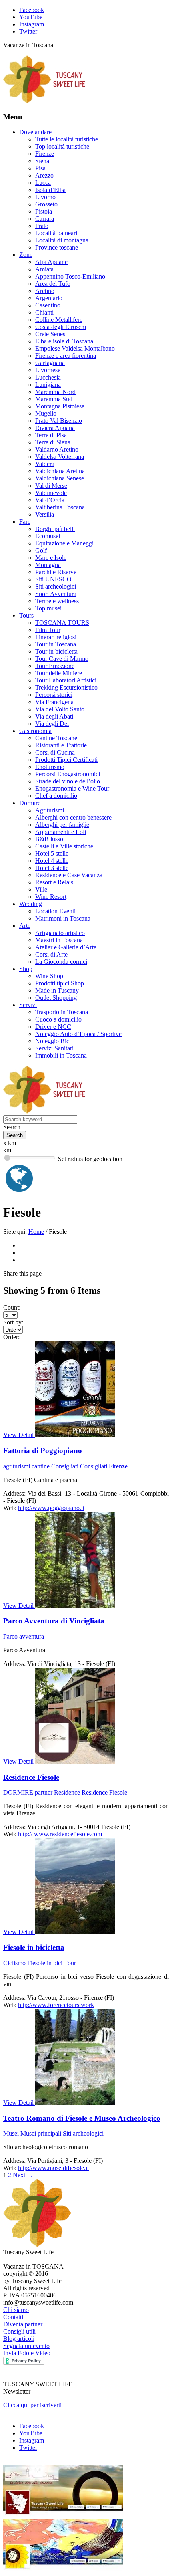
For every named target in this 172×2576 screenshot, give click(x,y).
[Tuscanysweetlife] (44, 101)
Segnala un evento (26, 2346)
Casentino (48, 305)
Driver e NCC (53, 1027)
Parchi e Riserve (56, 572)
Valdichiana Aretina (60, 471)
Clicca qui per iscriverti (32, 2405)
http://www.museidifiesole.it (53, 2168)
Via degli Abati (54, 716)
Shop (26, 969)
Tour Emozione (55, 666)
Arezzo (44, 175)
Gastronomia (35, 731)
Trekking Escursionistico (66, 687)
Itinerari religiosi (56, 637)
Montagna (48, 565)
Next (23, 2175)
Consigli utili (19, 2331)
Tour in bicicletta (56, 651)
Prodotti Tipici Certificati (66, 760)
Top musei (48, 608)
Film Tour (48, 630)
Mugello (46, 413)
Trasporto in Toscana (62, 1012)
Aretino (45, 291)
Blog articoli (19, 2339)
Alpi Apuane (51, 262)
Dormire (30, 803)
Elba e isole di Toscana (64, 341)
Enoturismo (50, 767)
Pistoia (44, 211)
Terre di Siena (53, 442)
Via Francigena (54, 702)
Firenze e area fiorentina (66, 356)
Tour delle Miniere (59, 673)
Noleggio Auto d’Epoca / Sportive (78, 1034)
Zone (26, 255)
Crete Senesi (51, 334)
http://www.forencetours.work (56, 2005)
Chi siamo (16, 2310)
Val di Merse (51, 486)
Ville (41, 889)
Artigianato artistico (60, 933)
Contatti (13, 2317)
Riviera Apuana (55, 428)
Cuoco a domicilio (58, 1019)
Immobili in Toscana (61, 1055)
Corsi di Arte (51, 954)
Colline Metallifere (59, 320)
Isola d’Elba (50, 190)
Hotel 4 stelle (52, 861)
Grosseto (46, 204)
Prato (42, 226)
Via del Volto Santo (60, 709)
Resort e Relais (54, 882)
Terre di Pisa (51, 435)
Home (36, 1232)
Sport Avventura (56, 594)
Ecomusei (48, 536)
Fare (25, 522)
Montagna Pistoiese (60, 406)
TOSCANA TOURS (62, 623)
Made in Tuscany (57, 990)
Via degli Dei (52, 724)
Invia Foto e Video (27, 2353)
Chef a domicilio (56, 796)
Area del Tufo (53, 284)
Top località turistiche (62, 146)
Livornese (48, 370)
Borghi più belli (55, 529)
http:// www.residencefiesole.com (60, 1834)
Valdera (45, 464)
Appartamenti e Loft (61, 832)
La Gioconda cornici (61, 962)
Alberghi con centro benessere (73, 817)
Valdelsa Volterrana (60, 457)
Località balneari (56, 233)
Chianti (44, 312)
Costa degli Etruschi (61, 327)
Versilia (45, 514)
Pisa (40, 168)
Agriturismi (50, 810)
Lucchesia (48, 377)
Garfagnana (50, 363)
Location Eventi (55, 911)
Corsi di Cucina (55, 752)
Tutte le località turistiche (67, 139)
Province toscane (57, 247)
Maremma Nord (55, 392)
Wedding (31, 904)
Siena (42, 161)
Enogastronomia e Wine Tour (72, 788)
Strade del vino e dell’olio (68, 781)
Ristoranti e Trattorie (61, 745)
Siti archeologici (56, 586)
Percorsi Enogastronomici (68, 774)
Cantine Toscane (56, 738)
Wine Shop (49, 976)
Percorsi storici (54, 695)
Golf (41, 550)
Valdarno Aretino (57, 449)
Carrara (45, 219)
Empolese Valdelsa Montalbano (75, 348)
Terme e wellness (57, 601)
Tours (26, 615)
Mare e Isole (51, 558)
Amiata (44, 269)
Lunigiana (48, 385)
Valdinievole (51, 493)
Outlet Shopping (56, 998)
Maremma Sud (54, 399)
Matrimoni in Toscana (63, 918)
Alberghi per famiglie (62, 825)
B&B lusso (49, 839)
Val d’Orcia (50, 500)
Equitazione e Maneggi (64, 543)
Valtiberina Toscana (60, 507)
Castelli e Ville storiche (64, 846)
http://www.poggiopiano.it (51, 1508)
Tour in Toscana (56, 644)
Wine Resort (51, 897)
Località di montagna (62, 240)
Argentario (49, 298)
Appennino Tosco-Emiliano (70, 276)
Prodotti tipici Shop (60, 983)
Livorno (45, 197)
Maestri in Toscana (59, 940)
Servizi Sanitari (54, 1048)
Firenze (45, 154)
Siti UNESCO (53, 579)
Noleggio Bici (53, 1041)
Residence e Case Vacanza (69, 875)
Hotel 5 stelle (52, 853)
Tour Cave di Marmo (62, 659)
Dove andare (35, 132)
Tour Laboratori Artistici (66, 680)
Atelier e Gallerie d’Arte (66, 947)
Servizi (28, 1005)
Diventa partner (23, 2324)
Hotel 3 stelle (52, 868)
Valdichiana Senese (60, 478)
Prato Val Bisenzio (59, 421)
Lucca (43, 183)
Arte (25, 926)
